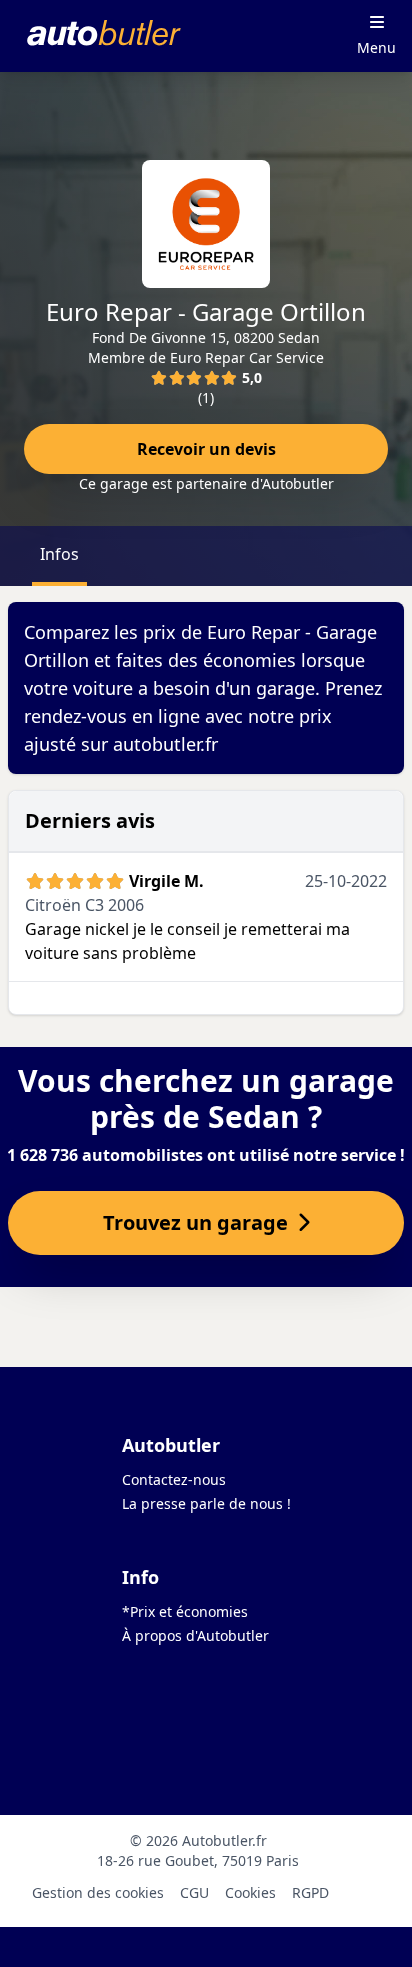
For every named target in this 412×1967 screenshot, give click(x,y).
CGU (194, 1892)
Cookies (250, 1892)
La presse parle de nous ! (206, 1503)
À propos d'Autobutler (195, 1635)
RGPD (310, 1892)
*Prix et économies (185, 1611)
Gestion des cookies (98, 1892)
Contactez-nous (174, 1479)
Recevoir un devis (206, 449)
